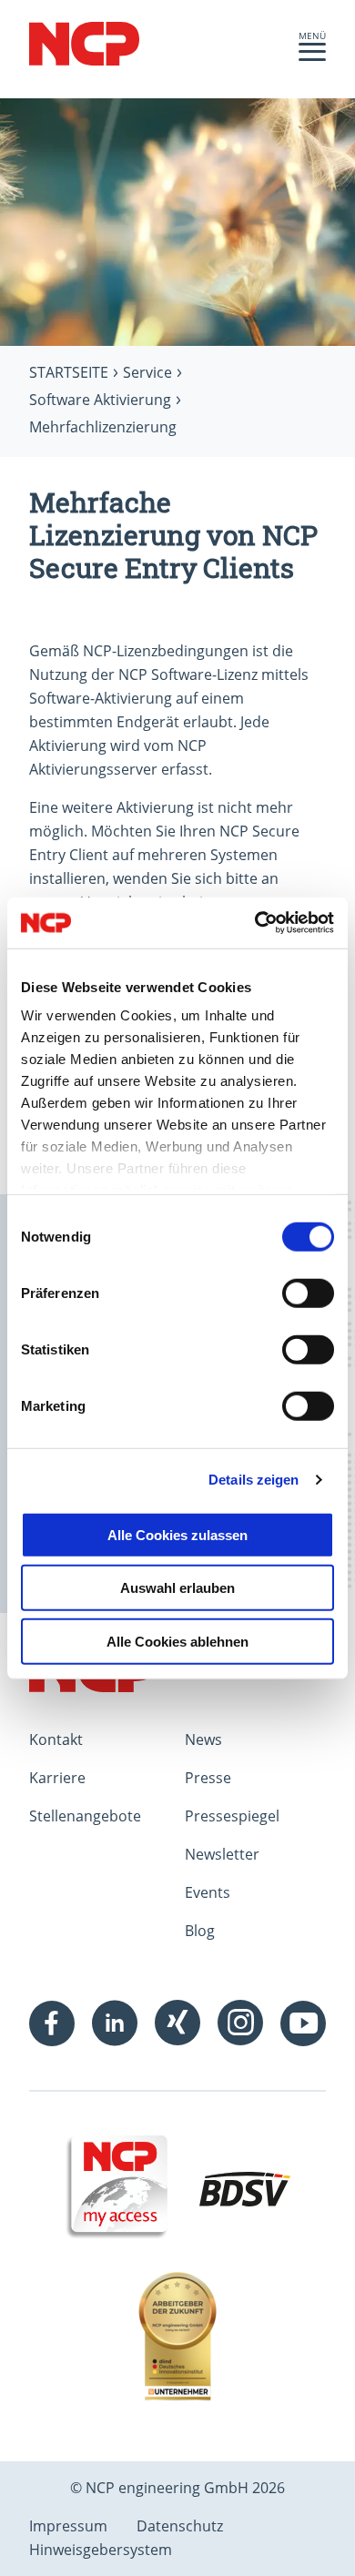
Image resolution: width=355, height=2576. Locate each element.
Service (147, 372)
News (203, 1739)
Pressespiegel (232, 1816)
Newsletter (222, 1854)
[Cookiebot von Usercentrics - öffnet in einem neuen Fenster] (255, 923)
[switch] (308, 1293)
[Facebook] (52, 2023)
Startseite (69, 372)
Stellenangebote (85, 1816)
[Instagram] (240, 2023)
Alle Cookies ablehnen (177, 1641)
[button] (312, 56)
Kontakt (56, 1739)
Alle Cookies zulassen (177, 1534)
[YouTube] (303, 2023)
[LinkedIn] (115, 2023)
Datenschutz (180, 2526)
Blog (200, 1931)
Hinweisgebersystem (101, 2550)
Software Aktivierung (100, 400)
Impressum (68, 2526)
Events (208, 1892)
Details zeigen (254, 1480)
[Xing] (177, 2023)
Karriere (57, 1778)
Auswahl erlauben (177, 1588)
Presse (208, 1778)
